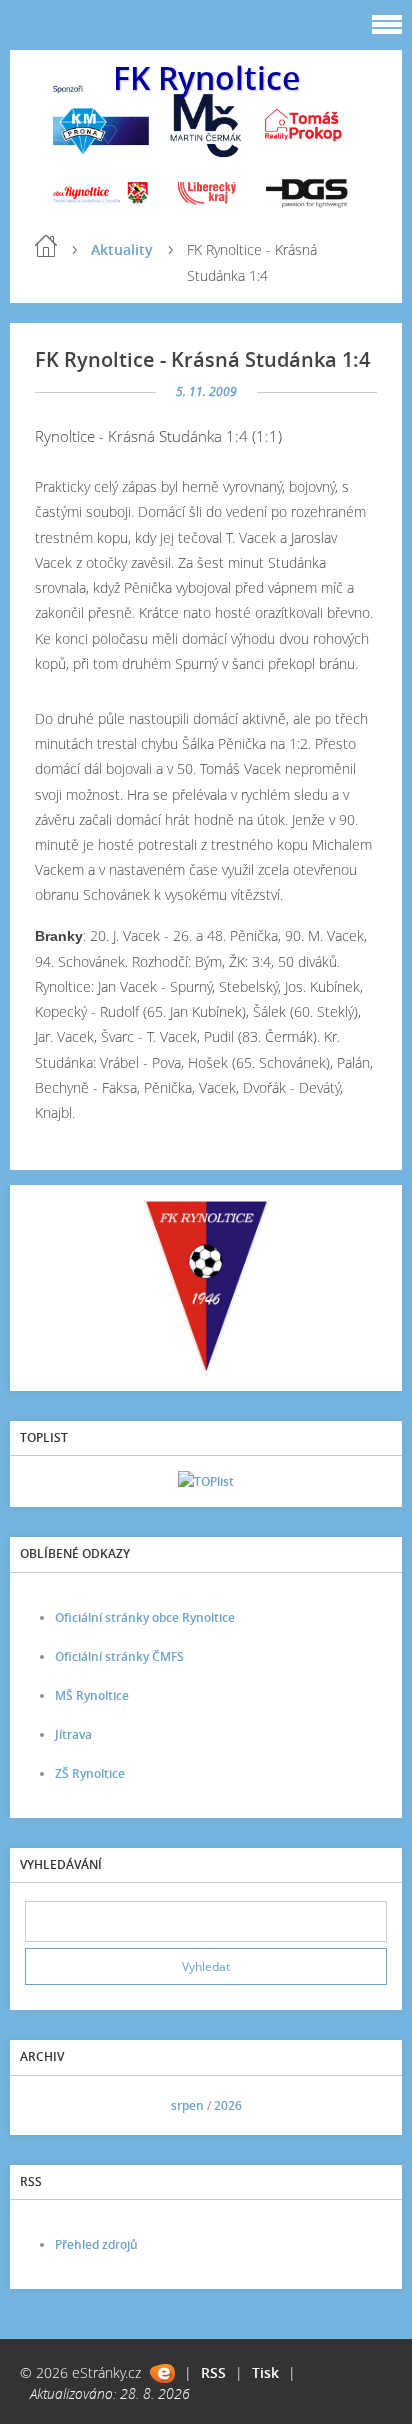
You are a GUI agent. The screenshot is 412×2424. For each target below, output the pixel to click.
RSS (213, 2372)
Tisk (265, 2372)
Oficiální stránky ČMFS (119, 1656)
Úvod (46, 246)
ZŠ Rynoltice (90, 1773)
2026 (228, 2105)
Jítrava (73, 1734)
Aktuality (122, 249)
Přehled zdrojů (96, 2244)
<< (47, 2105)
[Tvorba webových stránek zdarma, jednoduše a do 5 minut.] (162, 2373)
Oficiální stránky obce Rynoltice (145, 1617)
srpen (187, 2105)
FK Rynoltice (206, 77)
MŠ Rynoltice (92, 1695)
